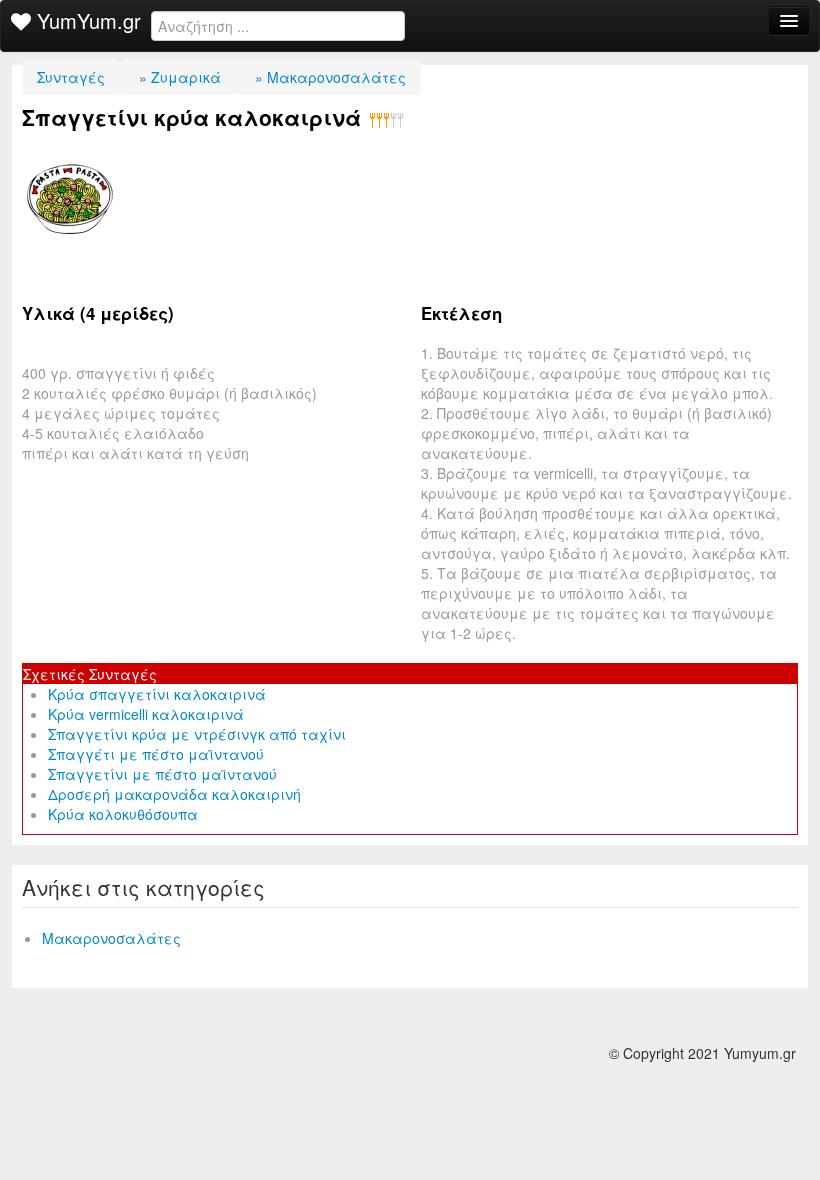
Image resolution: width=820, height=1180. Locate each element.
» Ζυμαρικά (178, 77)
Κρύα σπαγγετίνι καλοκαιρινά (157, 694)
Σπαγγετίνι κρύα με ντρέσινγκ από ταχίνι (197, 734)
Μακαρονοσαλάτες (111, 938)
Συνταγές (71, 77)
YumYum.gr (86, 20)
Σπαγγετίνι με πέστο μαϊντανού (162, 774)
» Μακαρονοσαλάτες (328, 77)
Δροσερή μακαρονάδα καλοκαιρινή (174, 794)
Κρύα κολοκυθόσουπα (123, 814)
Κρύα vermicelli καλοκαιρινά (146, 714)
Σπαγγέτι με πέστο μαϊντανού (156, 754)
